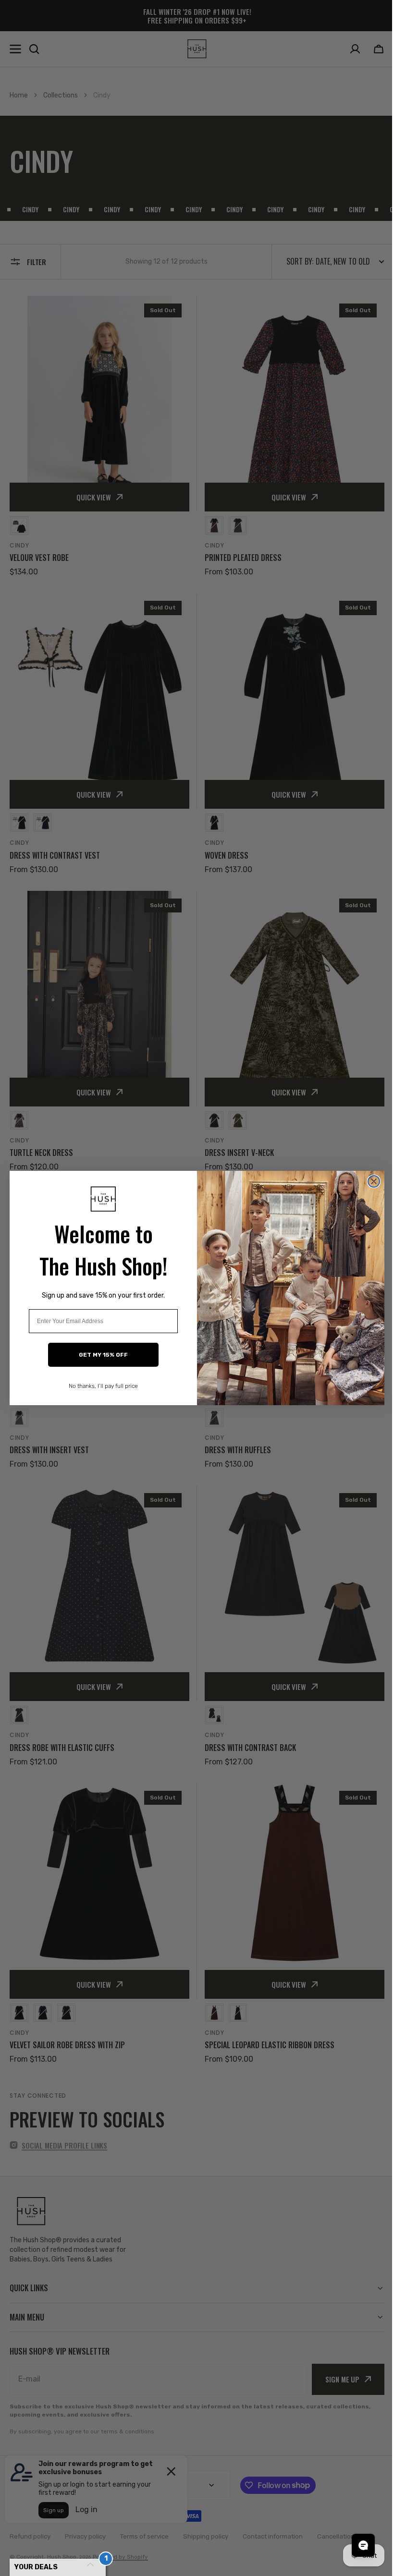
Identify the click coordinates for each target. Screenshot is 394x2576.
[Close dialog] (370, 1181)
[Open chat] (356, 2545)
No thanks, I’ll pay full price (100, 1386)
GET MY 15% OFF (100, 1355)
